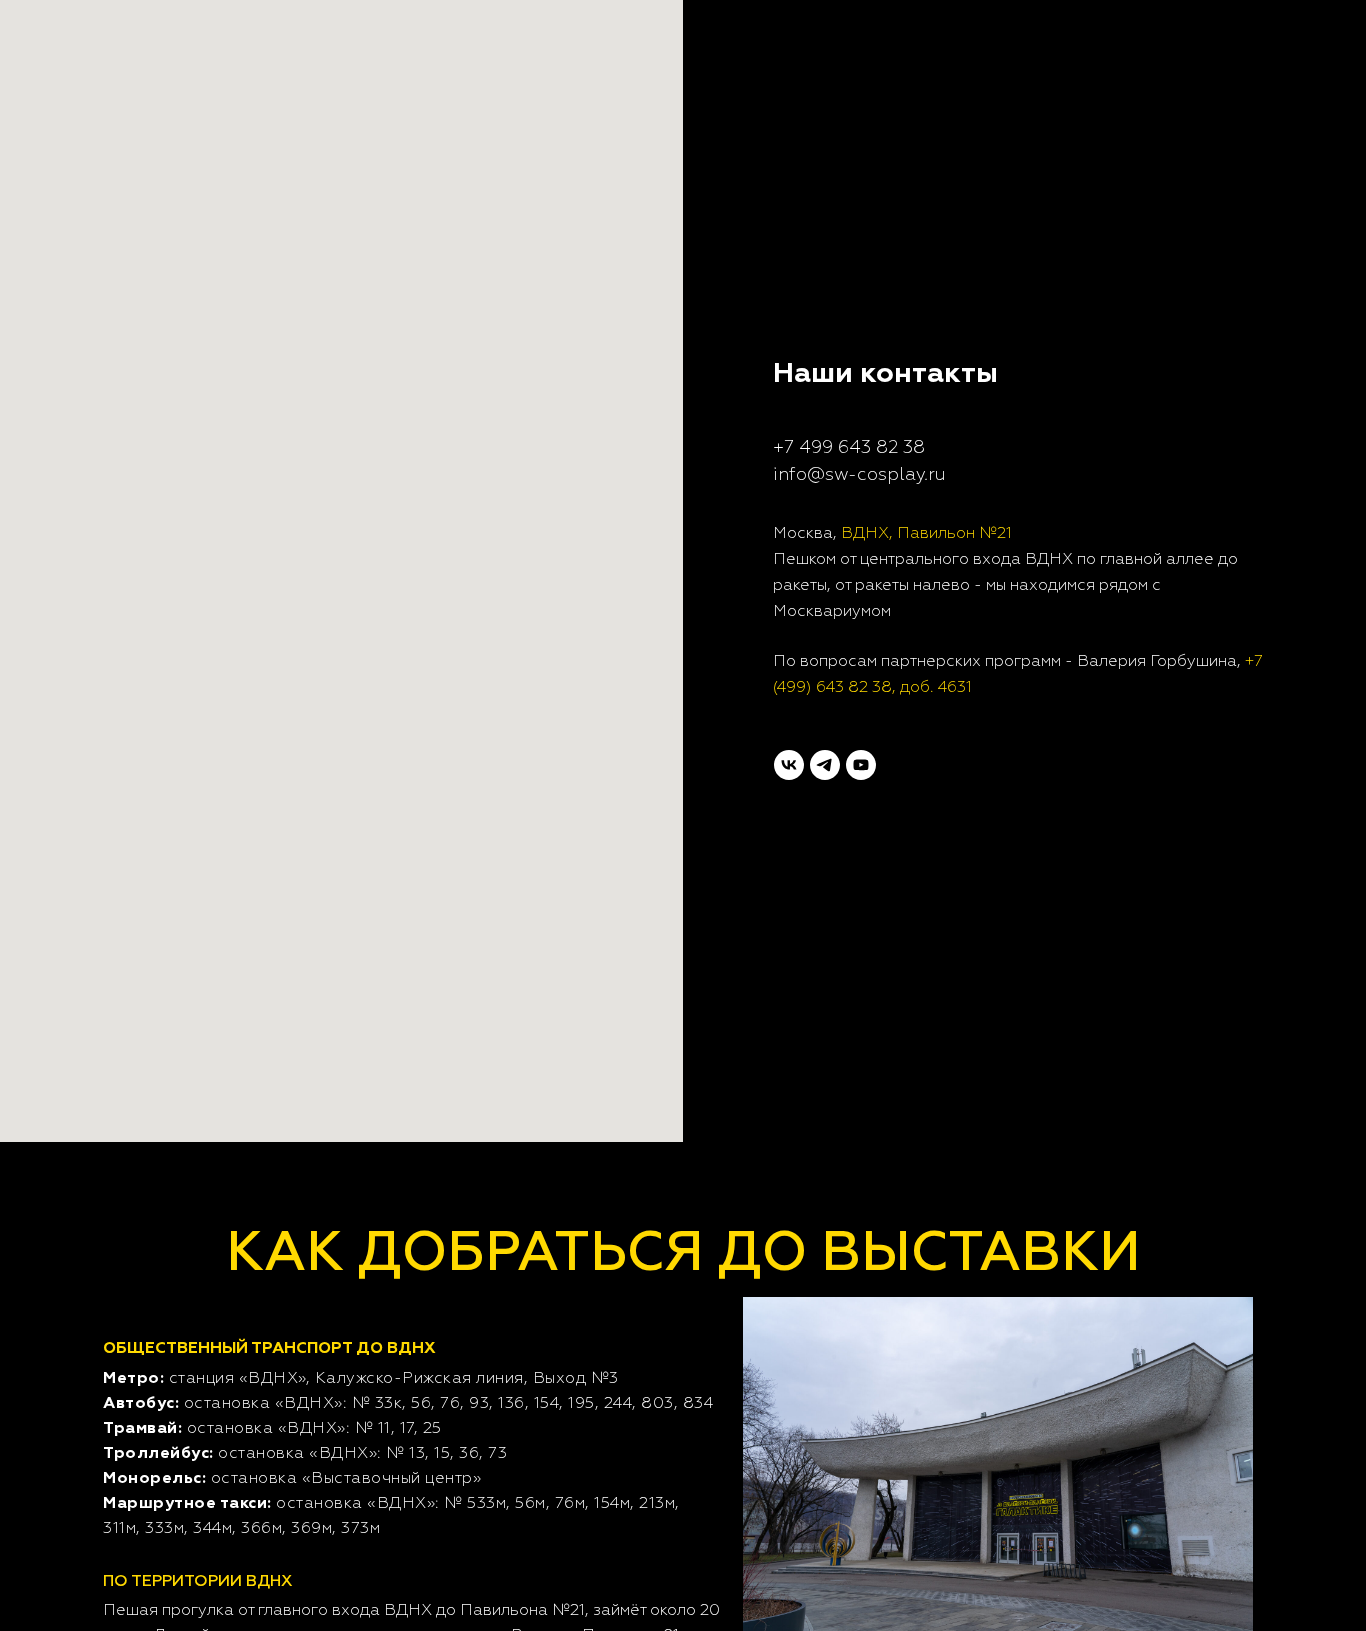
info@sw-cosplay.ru (859, 475)
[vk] (789, 765)
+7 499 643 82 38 (849, 448)
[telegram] (825, 765)
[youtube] (861, 765)
